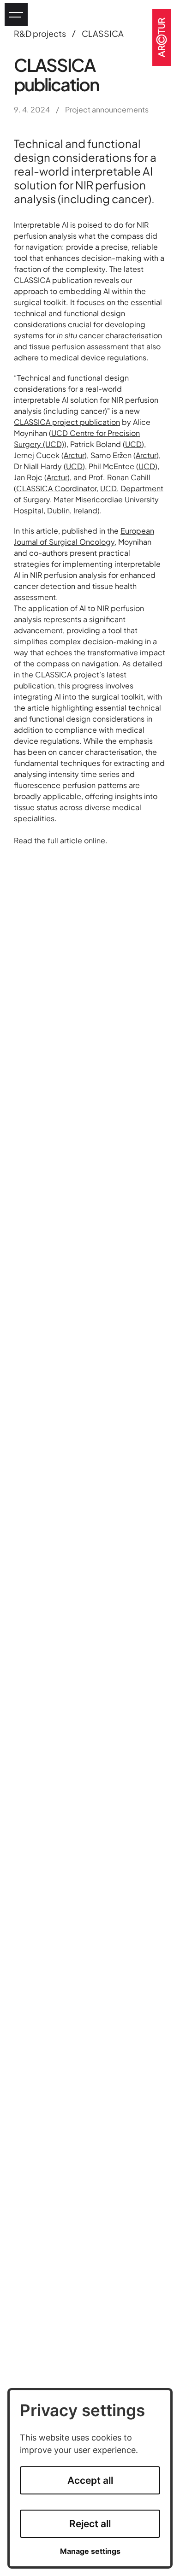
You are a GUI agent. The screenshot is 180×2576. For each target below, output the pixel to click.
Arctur (74, 455)
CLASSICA (103, 33)
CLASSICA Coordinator (56, 488)
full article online (76, 840)
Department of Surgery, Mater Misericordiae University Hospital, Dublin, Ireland (89, 499)
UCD (133, 444)
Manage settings (90, 2551)
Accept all (90, 2480)
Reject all (90, 2524)
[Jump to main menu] (16, 15)
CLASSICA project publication (67, 422)
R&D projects (40, 33)
